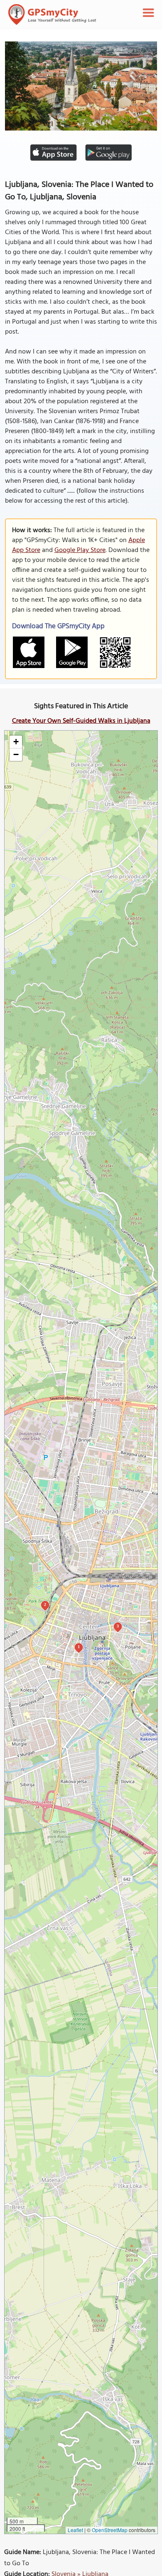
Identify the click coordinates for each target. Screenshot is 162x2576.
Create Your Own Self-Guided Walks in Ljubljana (81, 721)
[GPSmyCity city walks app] (52, 15)
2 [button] (45, 1604)
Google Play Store (80, 550)
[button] (16, 742)
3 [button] (118, 1626)
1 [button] (79, 1647)
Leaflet (75, 2530)
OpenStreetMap (110, 2530)
